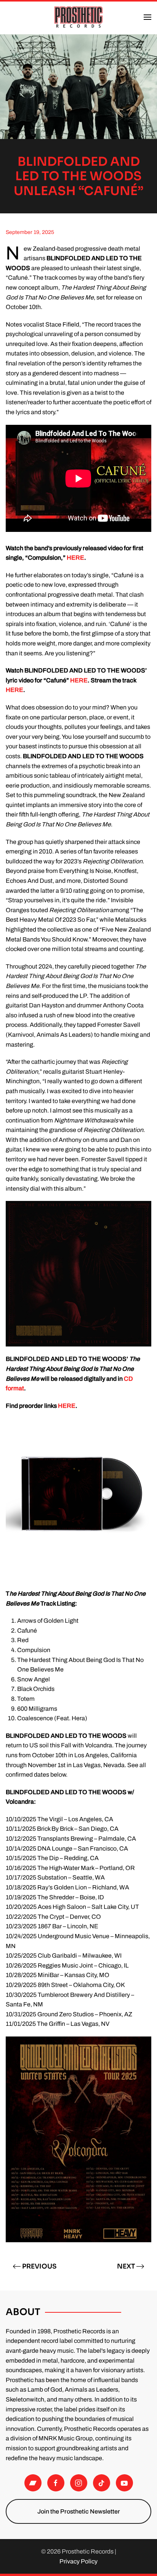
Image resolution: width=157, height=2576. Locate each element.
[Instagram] (79, 2483)
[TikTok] (102, 2483)
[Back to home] (78, 17)
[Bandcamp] (33, 2483)
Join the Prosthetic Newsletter (79, 2511)
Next (126, 2266)
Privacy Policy (78, 2561)
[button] (147, 17)
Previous (39, 2266)
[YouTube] (124, 2483)
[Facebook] (56, 2483)
